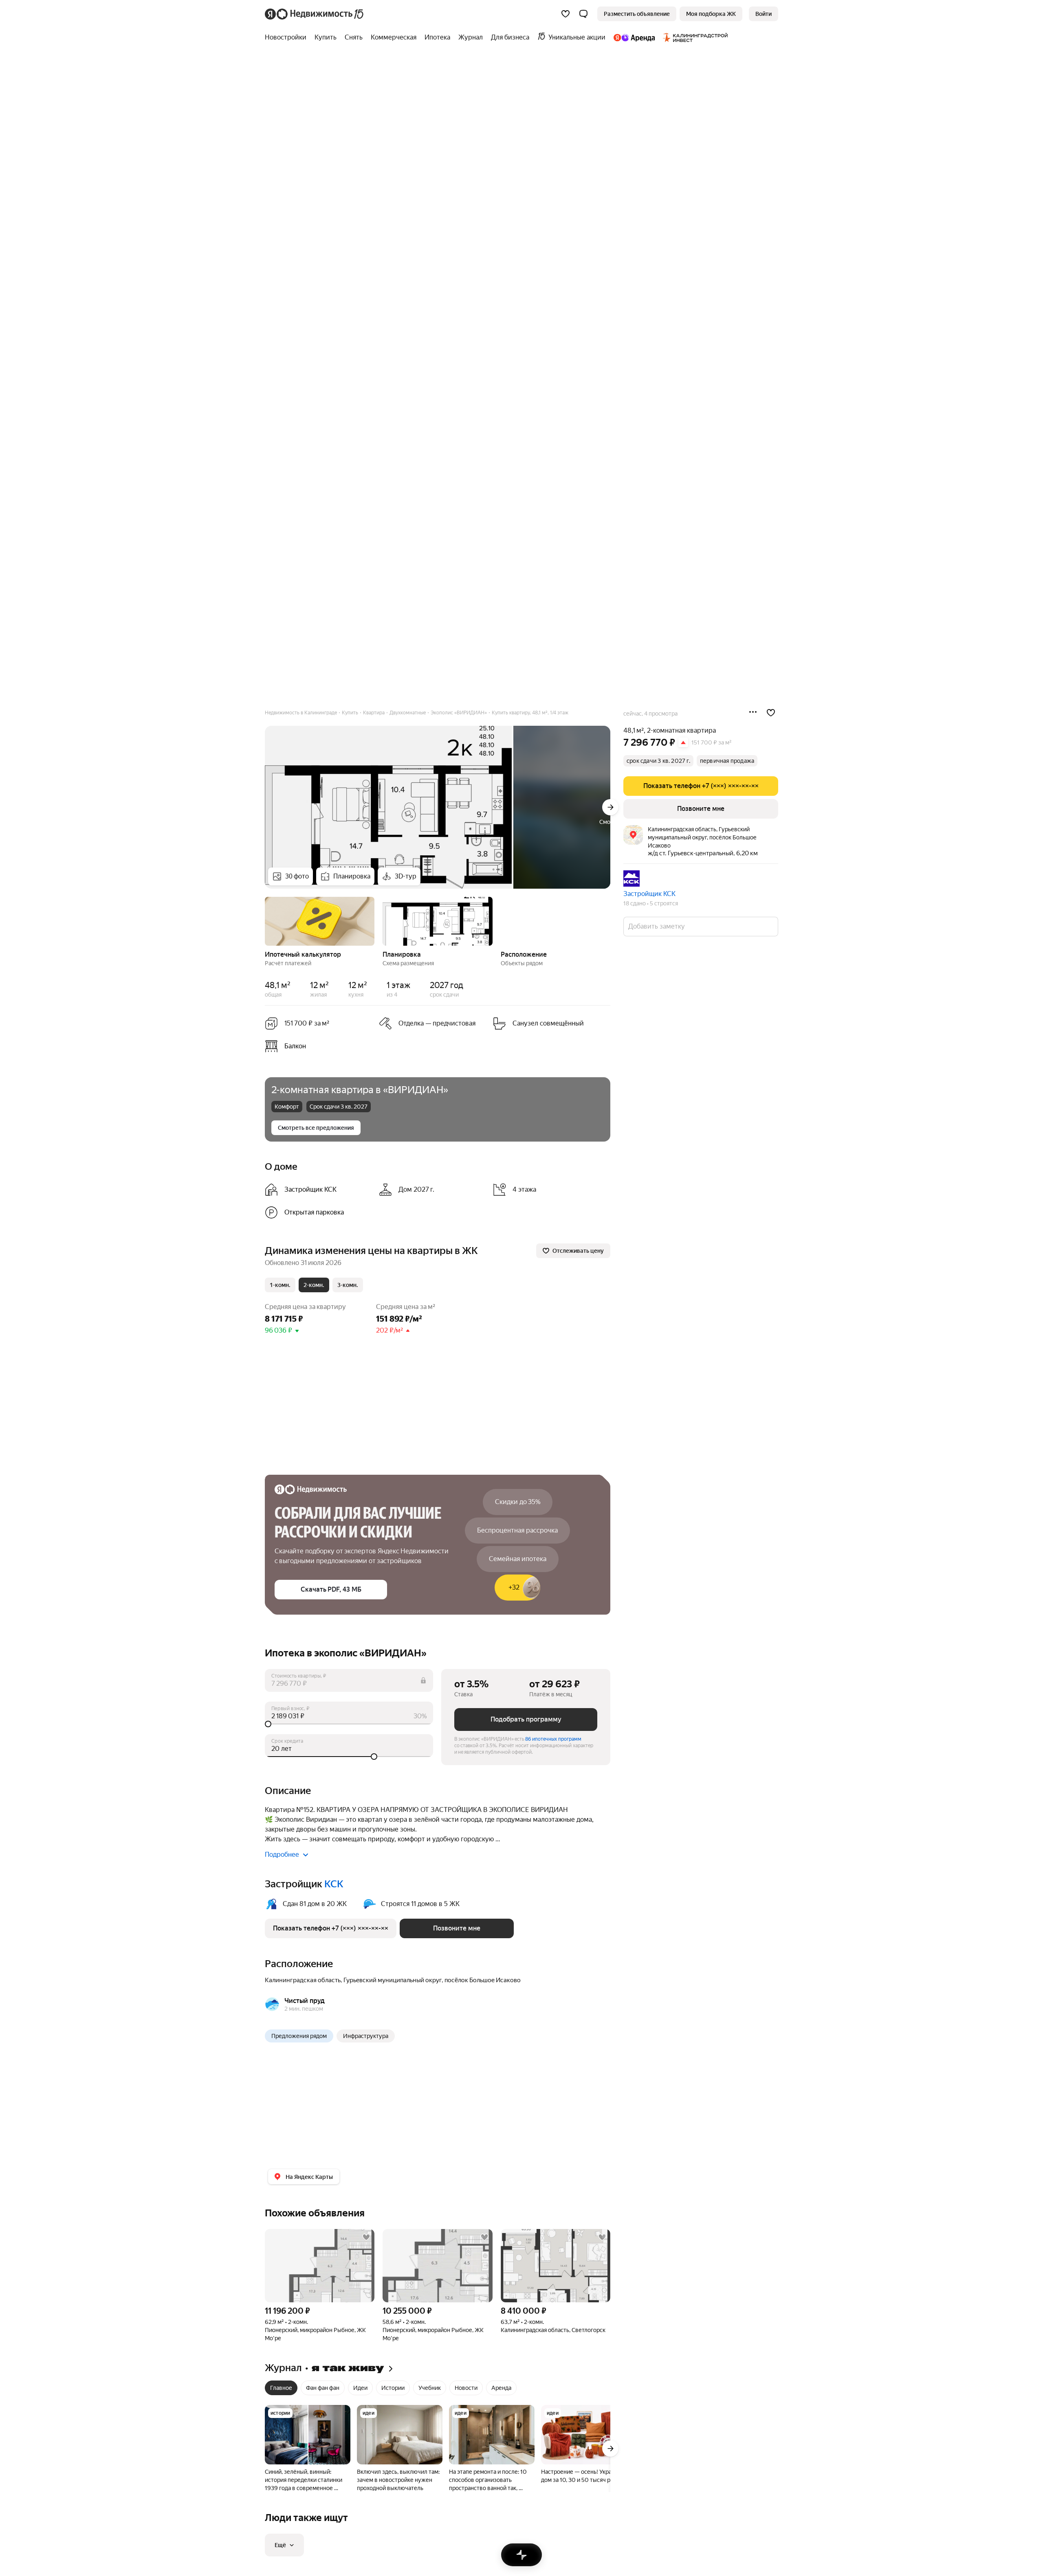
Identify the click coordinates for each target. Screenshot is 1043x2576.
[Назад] (265, 920)
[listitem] (319, 1046)
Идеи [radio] (360, 2388)
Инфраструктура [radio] (366, 2036)
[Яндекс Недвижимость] (315, 14)
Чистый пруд (305, 2001)
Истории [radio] (393, 2388)
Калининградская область (303, 1980)
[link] (764, 14)
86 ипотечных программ (553, 1739)
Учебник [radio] (430, 2388)
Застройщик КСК (649, 894)
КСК (334, 1884)
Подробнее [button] (282, 1855)
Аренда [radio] (501, 2388)
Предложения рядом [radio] (299, 2036)
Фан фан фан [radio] (323, 2388)
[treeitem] (288, 37)
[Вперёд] (610, 807)
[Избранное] (566, 14)
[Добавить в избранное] (771, 713)
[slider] (349, 1724)
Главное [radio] (281, 2388)
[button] (583, 14)
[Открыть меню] (753, 713)
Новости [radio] (466, 2388)
